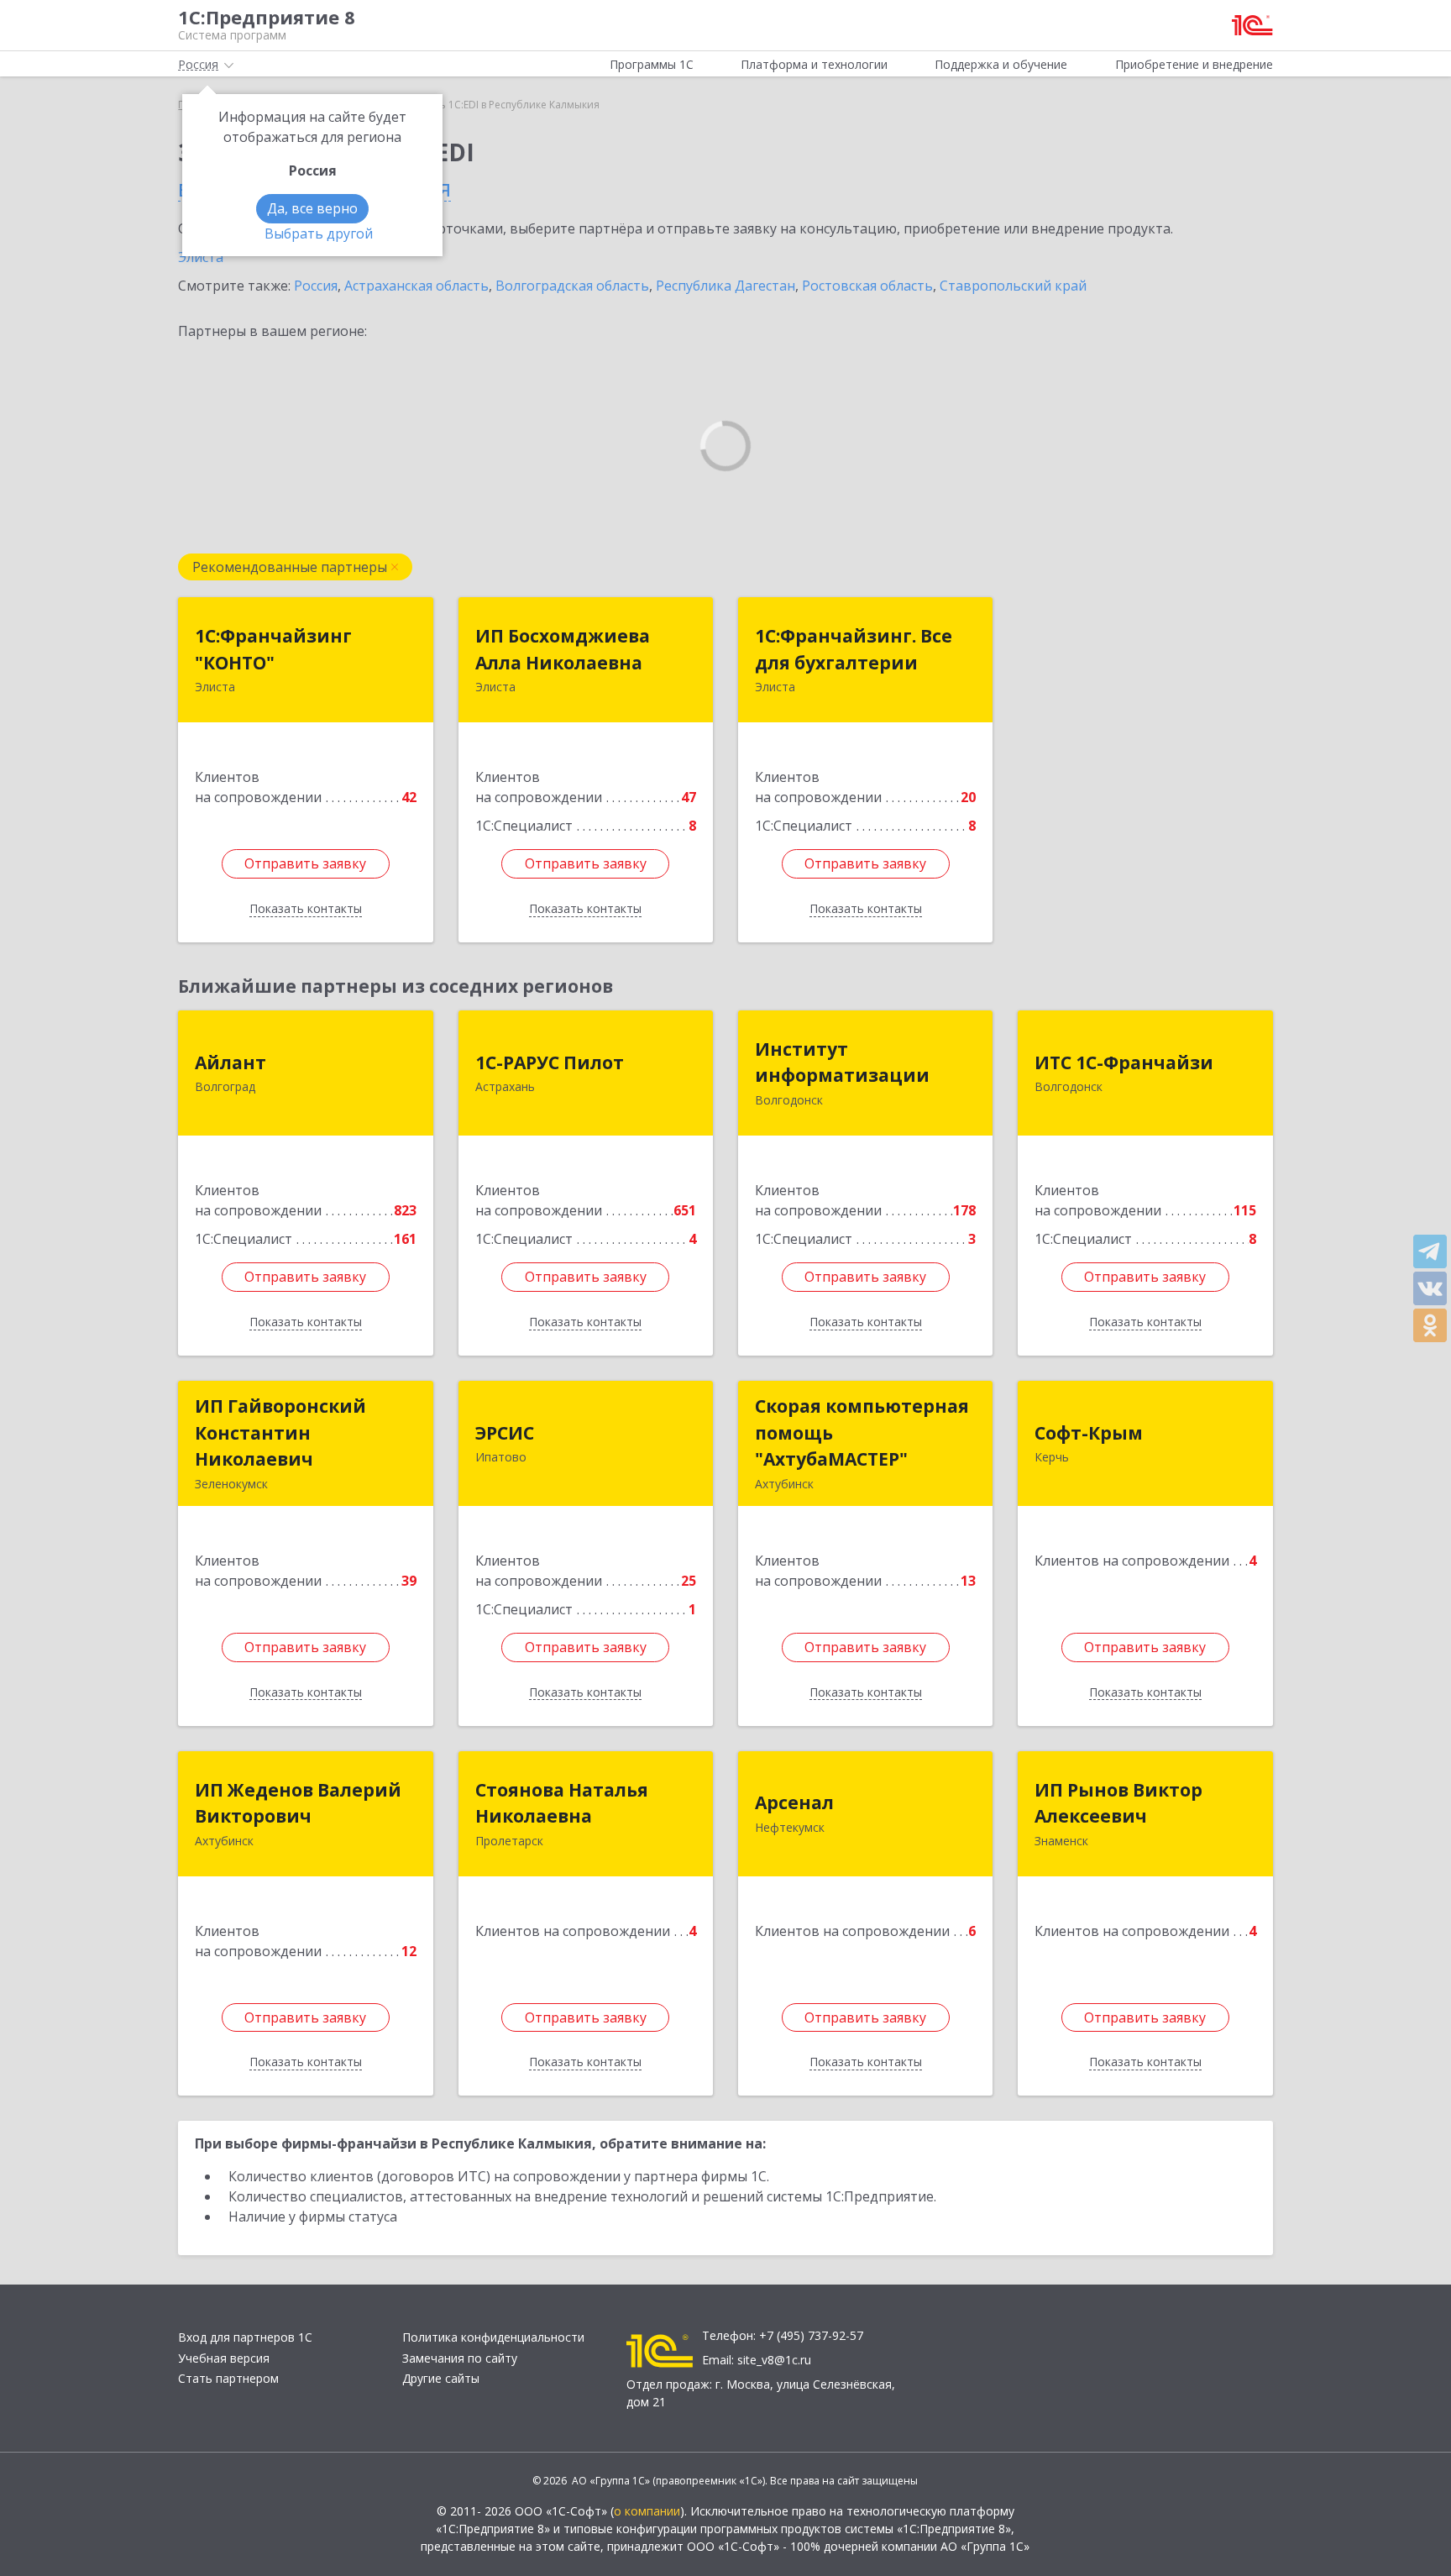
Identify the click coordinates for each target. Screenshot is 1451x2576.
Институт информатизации (842, 1062)
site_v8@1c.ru (774, 2360)
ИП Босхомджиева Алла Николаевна (563, 649)
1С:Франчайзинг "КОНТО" (273, 649)
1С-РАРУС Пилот (550, 1062)
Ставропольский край (1013, 286)
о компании (647, 2511)
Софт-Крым (1089, 1433)
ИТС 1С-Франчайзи (1124, 1062)
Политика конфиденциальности (493, 2337)
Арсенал (794, 1802)
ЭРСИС (505, 1433)
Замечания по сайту (460, 2358)
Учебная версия (224, 2358)
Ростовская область (867, 286)
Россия (316, 286)
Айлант (230, 1062)
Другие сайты (441, 2378)
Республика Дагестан (725, 286)
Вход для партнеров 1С (245, 2337)
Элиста (201, 257)
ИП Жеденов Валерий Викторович (298, 1803)
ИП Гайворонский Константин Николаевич (280, 1432)
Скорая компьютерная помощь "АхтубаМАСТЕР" (862, 1432)
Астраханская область (416, 286)
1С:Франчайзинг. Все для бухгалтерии (854, 649)
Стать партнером (228, 2378)
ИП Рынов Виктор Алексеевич (1118, 1803)
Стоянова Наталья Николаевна (562, 1803)
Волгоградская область (572, 286)
